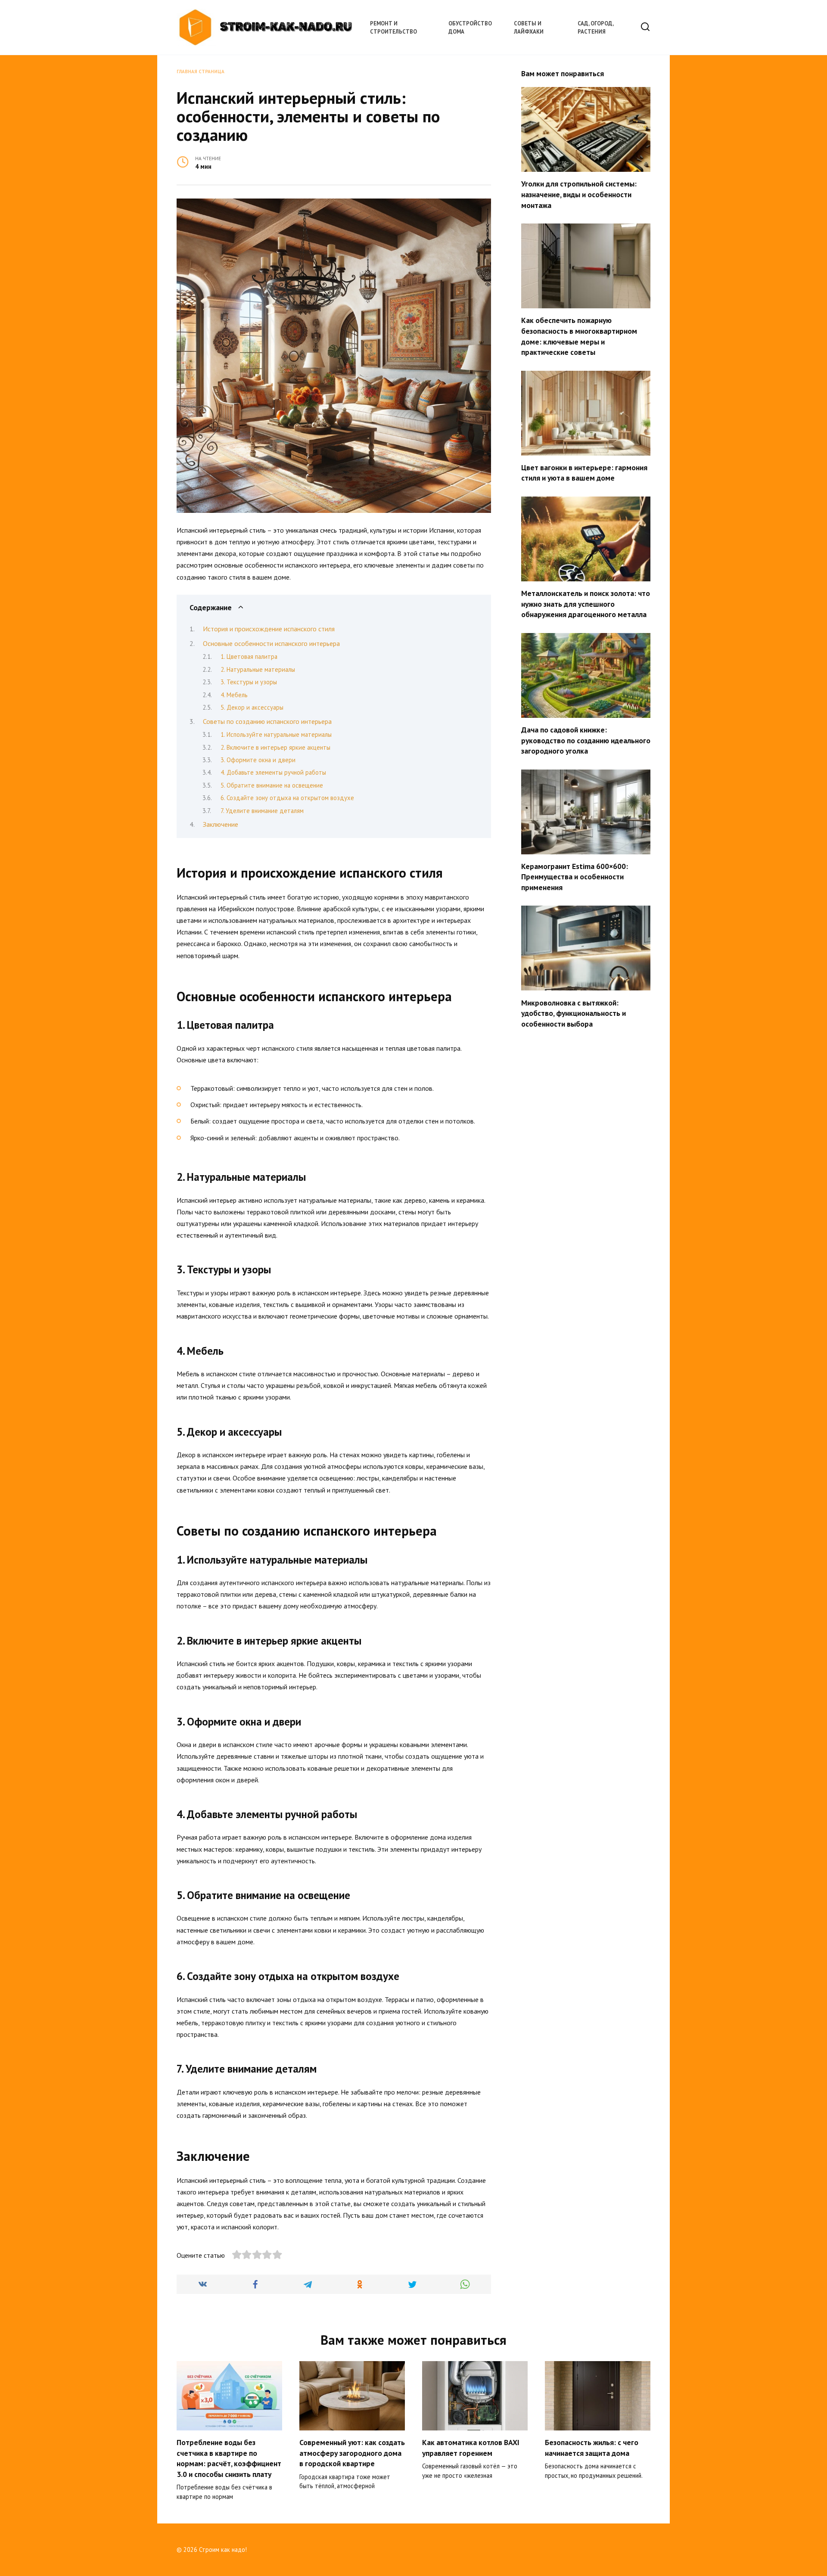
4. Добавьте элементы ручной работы (273, 772)
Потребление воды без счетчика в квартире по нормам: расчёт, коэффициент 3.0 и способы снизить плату (229, 2458)
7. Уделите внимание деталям (262, 811)
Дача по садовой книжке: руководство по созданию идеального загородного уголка (586, 740)
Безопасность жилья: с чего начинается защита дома (592, 2448)
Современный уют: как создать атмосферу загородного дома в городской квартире (352, 2453)
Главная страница (201, 71)
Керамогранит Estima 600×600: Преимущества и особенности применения (575, 877)
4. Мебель (234, 695)
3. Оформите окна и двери (258, 760)
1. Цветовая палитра (249, 656)
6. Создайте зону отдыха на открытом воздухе (287, 798)
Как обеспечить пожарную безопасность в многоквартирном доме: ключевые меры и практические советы (579, 336)
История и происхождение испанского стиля (269, 629)
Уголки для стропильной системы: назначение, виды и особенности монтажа (579, 194)
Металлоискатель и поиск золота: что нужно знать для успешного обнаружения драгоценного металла (586, 604)
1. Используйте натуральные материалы (276, 734)
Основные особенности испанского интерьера (271, 643)
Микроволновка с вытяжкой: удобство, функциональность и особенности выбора (574, 1013)
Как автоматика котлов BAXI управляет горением (471, 2448)
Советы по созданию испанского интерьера (267, 721)
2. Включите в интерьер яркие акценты (275, 747)
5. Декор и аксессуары (252, 707)
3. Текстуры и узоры (249, 682)
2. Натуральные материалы (258, 669)
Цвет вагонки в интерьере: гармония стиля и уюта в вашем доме (584, 473)
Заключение (221, 824)
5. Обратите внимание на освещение (272, 785)
